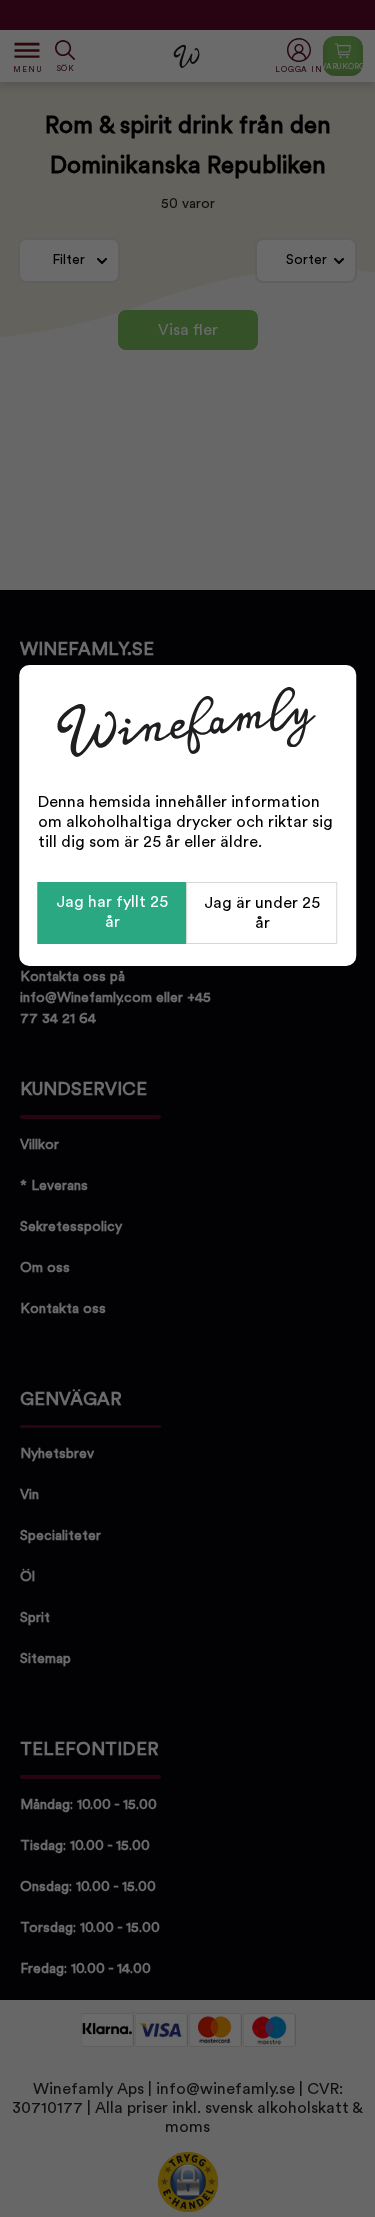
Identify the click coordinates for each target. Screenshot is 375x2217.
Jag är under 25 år (262, 913)
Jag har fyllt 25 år (112, 912)
